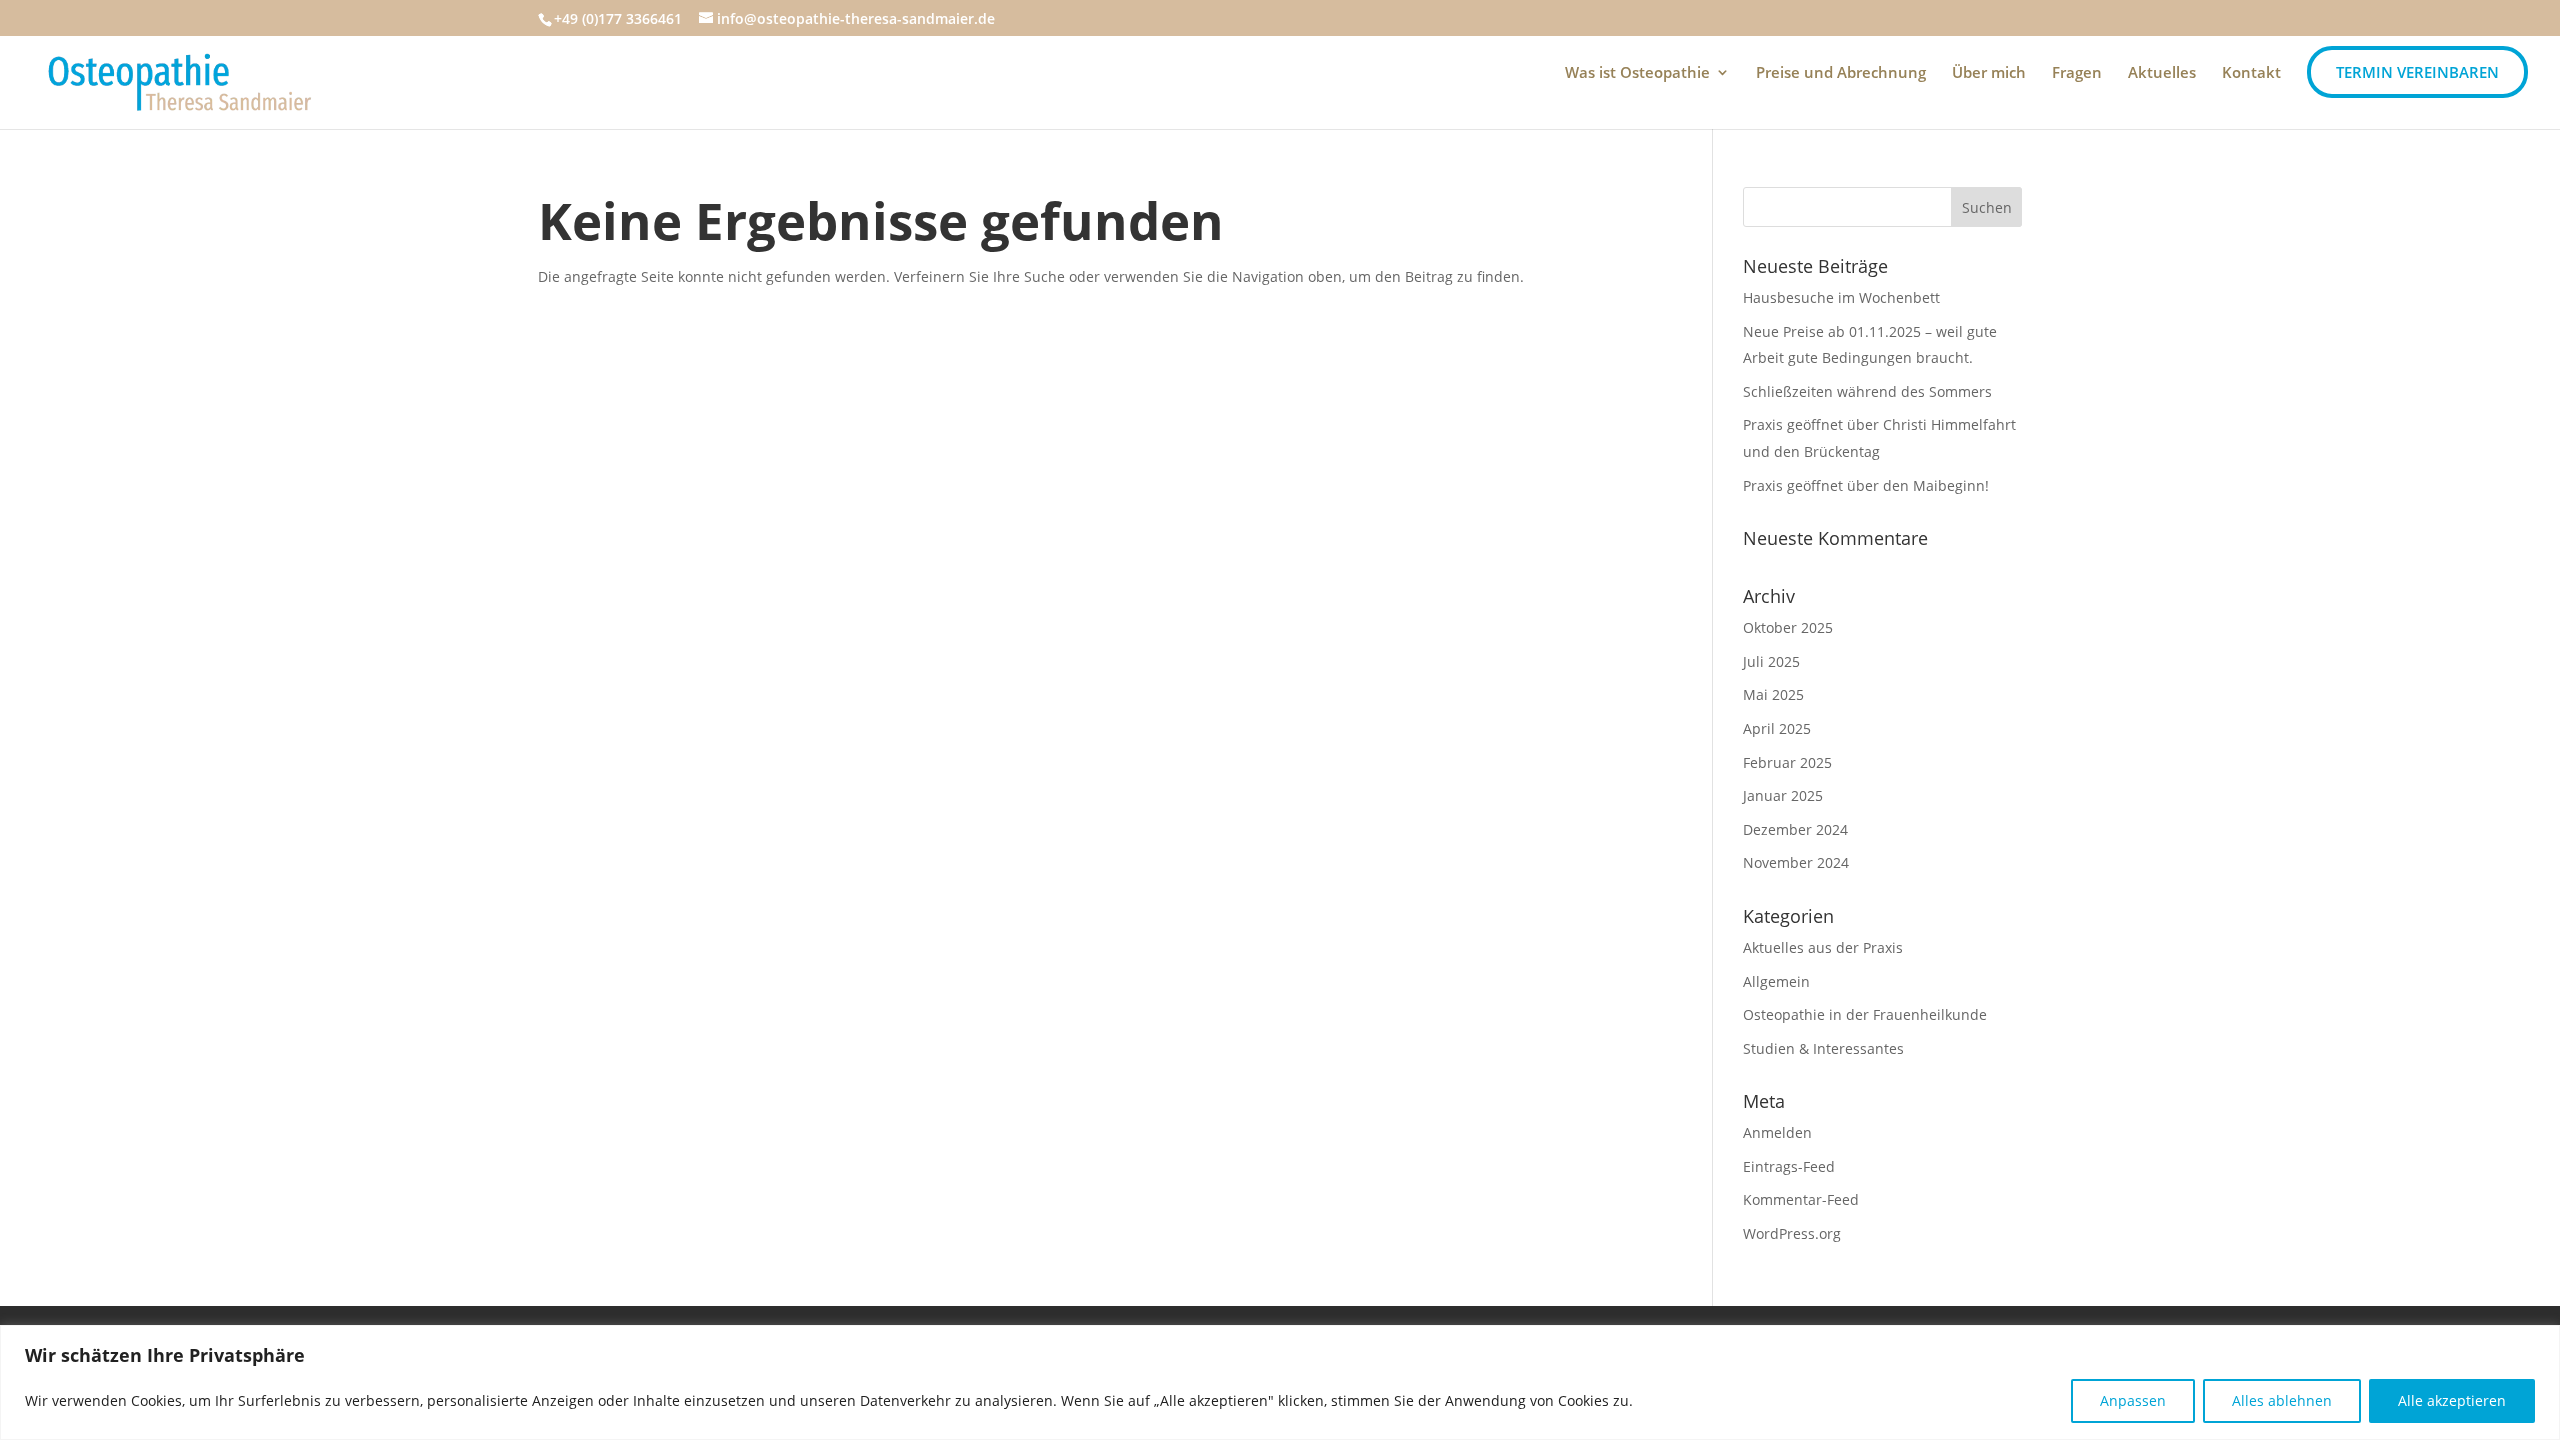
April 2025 (1777, 728)
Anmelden (1777, 1132)
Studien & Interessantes (1823, 1048)
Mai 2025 (1773, 694)
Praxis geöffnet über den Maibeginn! (1866, 485)
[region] (1280, 1382)
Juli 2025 (1771, 661)
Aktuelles (2162, 73)
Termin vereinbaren (2417, 72)
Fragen (2077, 73)
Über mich (1989, 73)
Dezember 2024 (1795, 829)
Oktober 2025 (1788, 627)
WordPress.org (1792, 1233)
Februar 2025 (1787, 762)
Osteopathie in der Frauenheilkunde (1865, 1014)
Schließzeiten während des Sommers (1867, 391)
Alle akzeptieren (2452, 1400)
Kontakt (2251, 73)
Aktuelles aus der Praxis (1823, 947)
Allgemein (1776, 981)
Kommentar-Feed (1801, 1199)
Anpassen (2133, 1400)
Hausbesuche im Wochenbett (1841, 297)
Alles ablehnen (2282, 1400)
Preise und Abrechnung (1841, 73)
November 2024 (1796, 862)
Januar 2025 (1783, 795)
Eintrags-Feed (1789, 1166)
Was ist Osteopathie (1637, 73)
